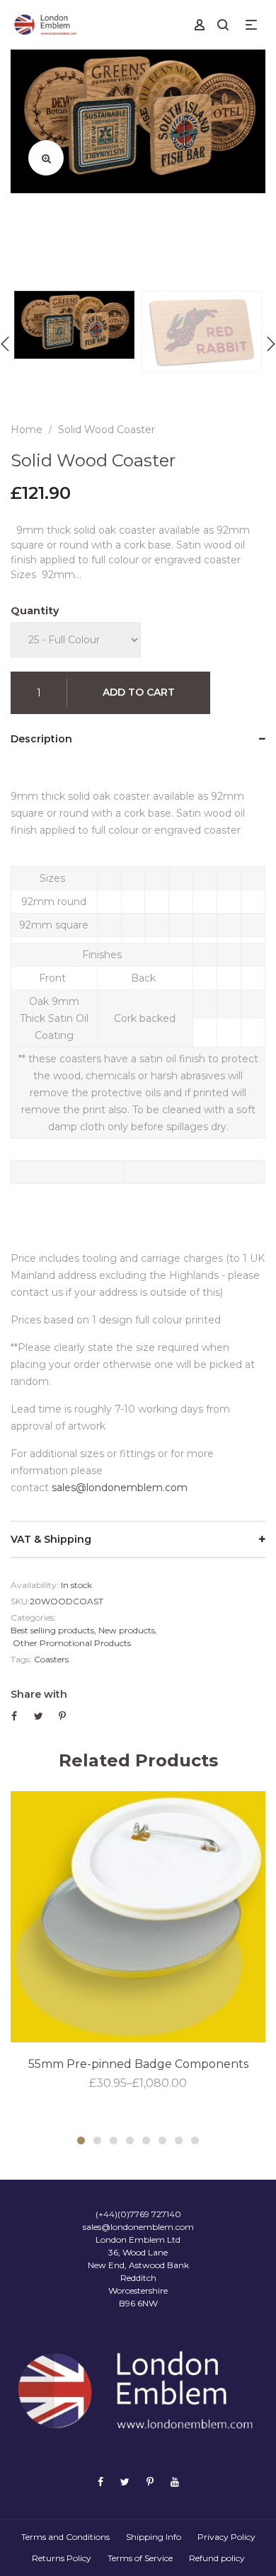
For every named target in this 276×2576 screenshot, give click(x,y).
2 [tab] (97, 2140)
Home (27, 430)
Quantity (35, 611)
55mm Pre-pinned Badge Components (138, 2064)
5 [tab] (146, 2140)
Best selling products (52, 1630)
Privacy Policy (226, 2537)
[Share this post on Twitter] (39, 1716)
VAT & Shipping (51, 1539)
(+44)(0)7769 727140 (138, 2214)
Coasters (51, 1659)
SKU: (20, 1601)
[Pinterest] (150, 2482)
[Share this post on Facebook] (14, 1716)
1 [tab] (81, 2140)
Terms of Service (140, 2558)
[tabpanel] (138, 1942)
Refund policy (217, 2558)
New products (127, 1630)
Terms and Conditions (65, 2537)
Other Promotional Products (72, 1643)
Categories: (33, 1617)
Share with (39, 1694)
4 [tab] (130, 2140)
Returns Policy (62, 2558)
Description (41, 739)
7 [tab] (179, 2140)
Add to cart (139, 692)
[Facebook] (100, 2482)
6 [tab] (162, 2140)
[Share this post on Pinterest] (62, 1716)
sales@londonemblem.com (120, 1488)
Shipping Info (154, 2537)
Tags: (21, 1659)
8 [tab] (195, 2140)
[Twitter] (125, 2482)
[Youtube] (175, 2482)
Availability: (35, 1585)
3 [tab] (114, 2140)
